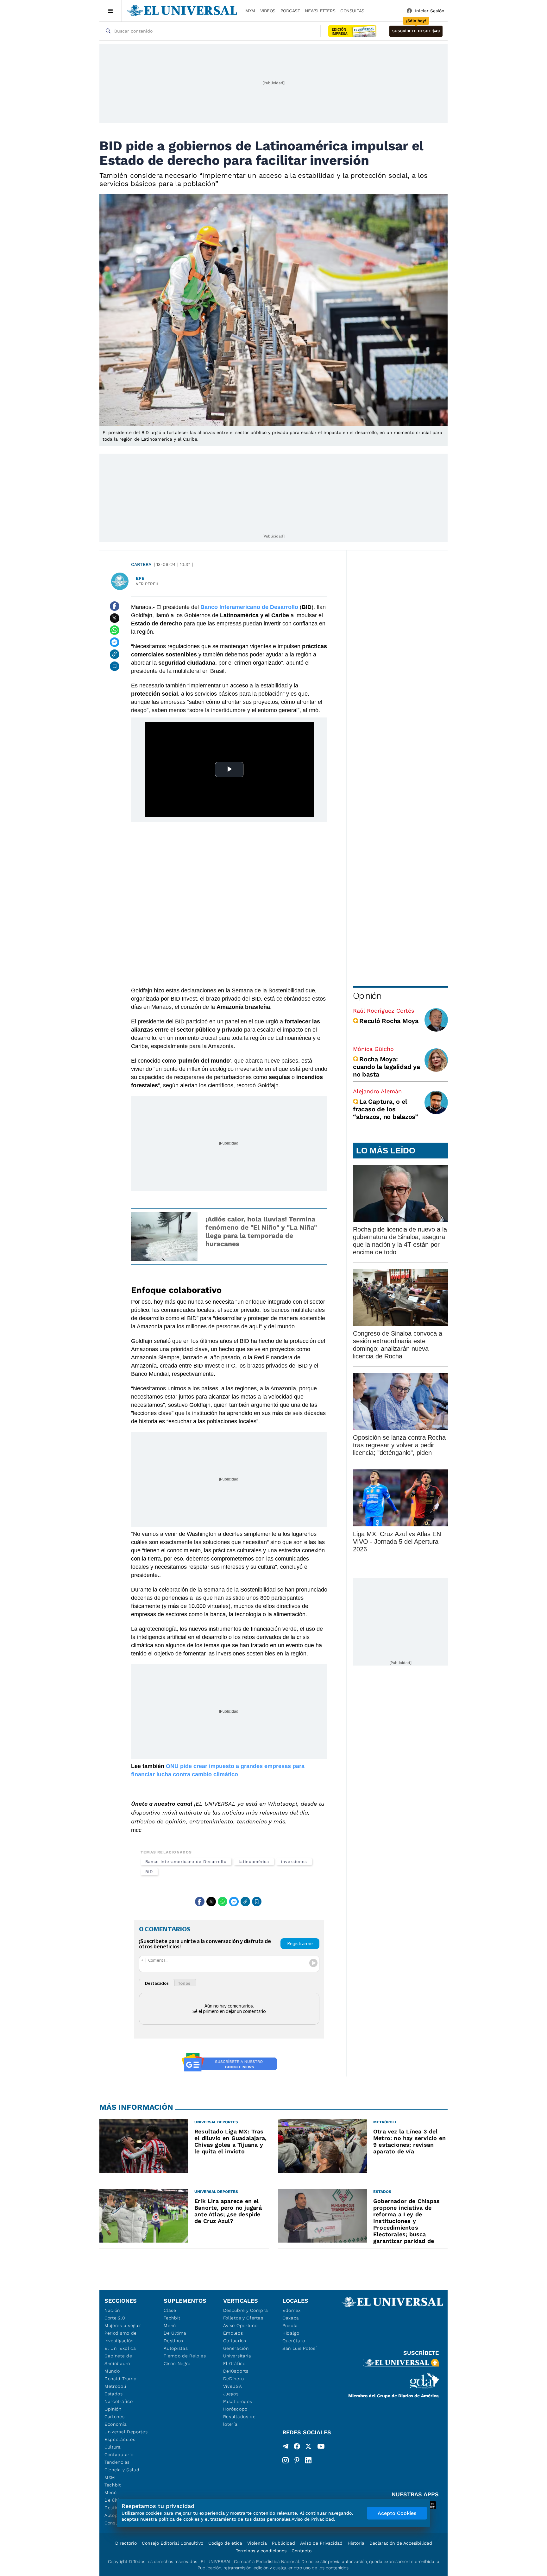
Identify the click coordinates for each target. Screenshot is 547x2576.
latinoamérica (254, 1862)
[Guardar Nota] (115, 666)
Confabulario (119, 2455)
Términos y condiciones (261, 2551)
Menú (111, 2492)
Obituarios (235, 2341)
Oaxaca (291, 2318)
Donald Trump (120, 2379)
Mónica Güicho (373, 1049)
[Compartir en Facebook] (115, 606)
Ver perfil (148, 584)
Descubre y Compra (246, 2310)
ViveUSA (233, 2386)
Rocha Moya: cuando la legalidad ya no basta (387, 1067)
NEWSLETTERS (320, 11)
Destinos (173, 2341)
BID (149, 1872)
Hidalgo (291, 2333)
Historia (356, 2543)
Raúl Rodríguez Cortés (384, 1011)
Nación (112, 2310)
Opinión (367, 996)
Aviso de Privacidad (321, 2543)
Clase (170, 2310)
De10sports (236, 2371)
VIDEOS (268, 11)
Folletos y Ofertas (243, 2318)
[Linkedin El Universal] (308, 2460)
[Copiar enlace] (115, 654)
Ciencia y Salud (122, 2470)
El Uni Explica (120, 2348)
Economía (116, 2424)
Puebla (290, 2325)
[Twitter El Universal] (308, 2448)
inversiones (294, 1862)
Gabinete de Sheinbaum (118, 2360)
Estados (114, 2394)
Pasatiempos (238, 2401)
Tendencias (117, 2462)
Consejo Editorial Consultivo (173, 2543)
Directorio (126, 2543)
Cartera (141, 564)
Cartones (115, 2417)
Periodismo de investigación (121, 2337)
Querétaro (294, 2341)
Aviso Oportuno (240, 2325)
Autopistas (176, 2348)
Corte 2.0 (115, 2318)
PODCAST (290, 11)
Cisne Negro (177, 2363)
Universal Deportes (126, 2432)
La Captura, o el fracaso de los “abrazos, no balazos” (386, 1109)
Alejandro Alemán (377, 1091)
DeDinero (234, 2379)
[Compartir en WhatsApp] (115, 630)
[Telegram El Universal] (286, 2448)
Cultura (113, 2447)
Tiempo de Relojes (185, 2356)
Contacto (302, 2551)
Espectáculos (120, 2439)
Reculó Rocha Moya (389, 1021)
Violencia (257, 2543)
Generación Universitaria (237, 2352)
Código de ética (225, 2543)
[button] (416, 31)
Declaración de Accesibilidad (401, 2543)
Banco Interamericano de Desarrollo (186, 1862)
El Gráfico (234, 2363)
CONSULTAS (352, 11)
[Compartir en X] (115, 618)
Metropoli (115, 2386)
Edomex (292, 2310)
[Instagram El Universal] (286, 2460)
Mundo (112, 2371)
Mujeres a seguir (123, 2325)
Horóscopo (235, 2409)
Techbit (113, 2485)
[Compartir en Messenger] (115, 642)
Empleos (233, 2333)
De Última (175, 2333)
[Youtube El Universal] (321, 2448)
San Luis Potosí (300, 2348)
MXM (250, 11)
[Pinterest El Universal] (297, 2460)
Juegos (231, 2394)
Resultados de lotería (239, 2420)
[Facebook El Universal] (297, 2448)
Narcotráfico (119, 2401)
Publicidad (283, 2543)
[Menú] (111, 11)
